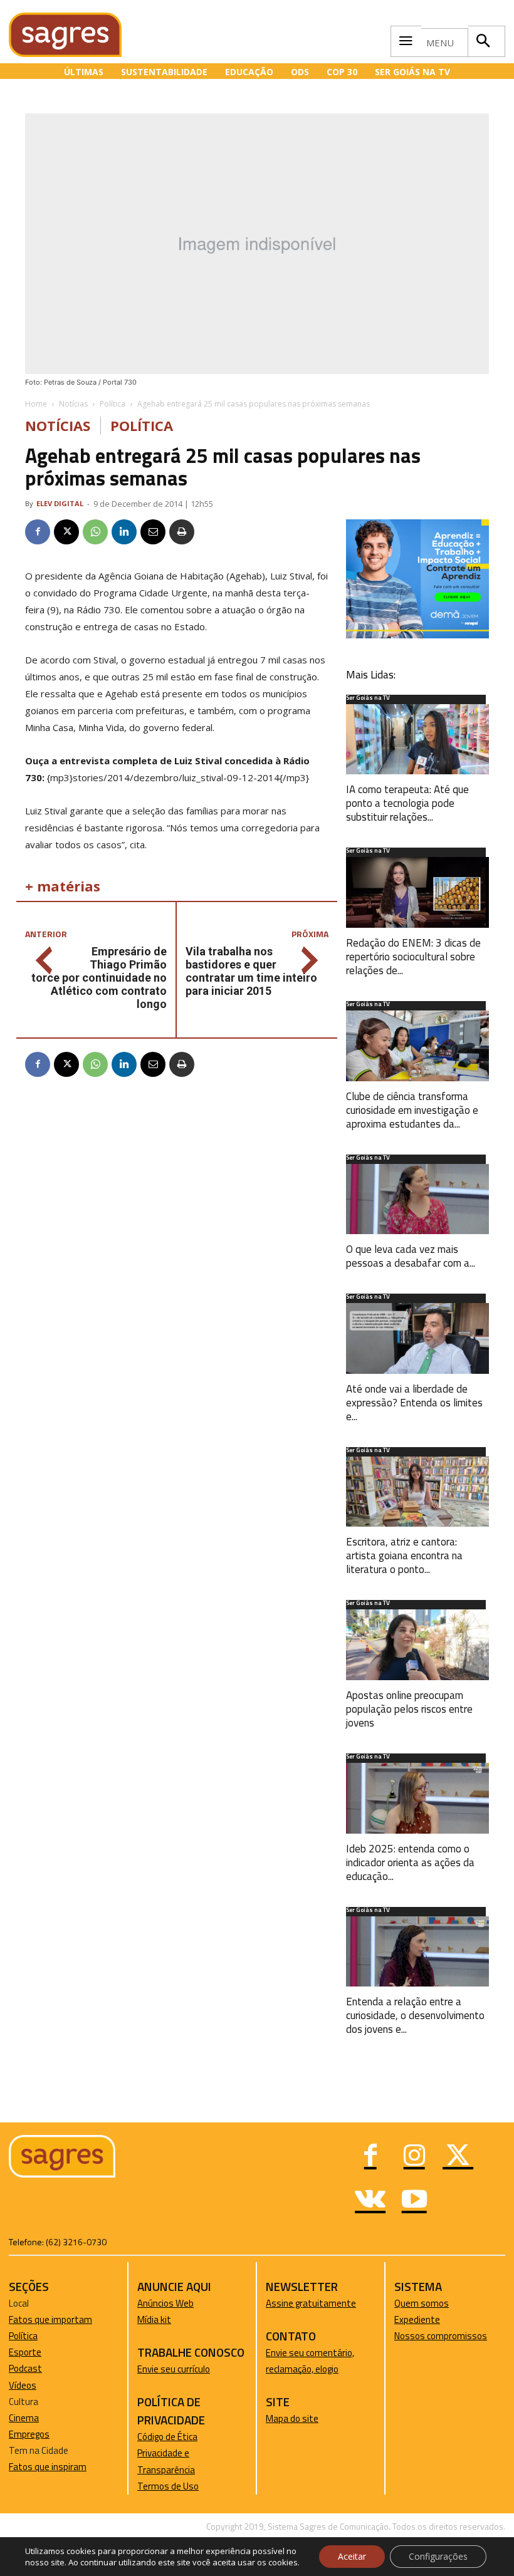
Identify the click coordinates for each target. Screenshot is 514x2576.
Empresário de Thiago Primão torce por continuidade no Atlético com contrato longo (99, 978)
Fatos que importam (50, 2319)
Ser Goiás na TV (368, 699)
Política (113, 404)
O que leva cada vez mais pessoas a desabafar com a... (411, 1256)
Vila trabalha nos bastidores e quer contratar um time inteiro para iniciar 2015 (251, 971)
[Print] (182, 532)
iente (429, 2319)
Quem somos (422, 2303)
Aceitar (352, 2556)
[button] (483, 41)
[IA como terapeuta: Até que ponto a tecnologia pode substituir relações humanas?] (417, 740)
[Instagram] (414, 2157)
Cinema (24, 2418)
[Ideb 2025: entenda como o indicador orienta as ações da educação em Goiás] (417, 1798)
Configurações (438, 2556)
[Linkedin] (124, 532)
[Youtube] (414, 2201)
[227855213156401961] (417, 635)
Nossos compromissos (441, 2336)
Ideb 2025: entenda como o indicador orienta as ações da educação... (410, 1862)
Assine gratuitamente (311, 2303)
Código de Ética (167, 2437)
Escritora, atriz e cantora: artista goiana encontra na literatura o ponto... (404, 1555)
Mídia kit (154, 2319)
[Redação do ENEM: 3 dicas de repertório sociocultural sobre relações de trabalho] (417, 892)
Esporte (25, 2352)
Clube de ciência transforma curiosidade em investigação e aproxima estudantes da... (412, 1110)
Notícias (73, 404)
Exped (406, 2319)
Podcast (25, 2368)
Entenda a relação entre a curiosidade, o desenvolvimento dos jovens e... (415, 2015)
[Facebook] (38, 532)
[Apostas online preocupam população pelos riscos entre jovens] (417, 1645)
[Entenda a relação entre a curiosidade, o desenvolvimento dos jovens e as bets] (417, 1952)
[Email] (153, 532)
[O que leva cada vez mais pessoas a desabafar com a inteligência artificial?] (417, 1199)
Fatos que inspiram (48, 2467)
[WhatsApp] (95, 532)
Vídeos (23, 2385)
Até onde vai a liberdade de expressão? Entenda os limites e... (414, 1403)
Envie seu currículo (174, 2369)
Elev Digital (60, 503)
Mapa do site (292, 2418)
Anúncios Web (165, 2303)
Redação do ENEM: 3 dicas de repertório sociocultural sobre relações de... (413, 957)
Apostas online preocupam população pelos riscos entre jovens (409, 1709)
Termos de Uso (168, 2486)
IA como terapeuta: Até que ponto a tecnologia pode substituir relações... (407, 803)
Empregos (29, 2434)
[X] (66, 532)
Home (36, 404)
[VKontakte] (370, 2201)
